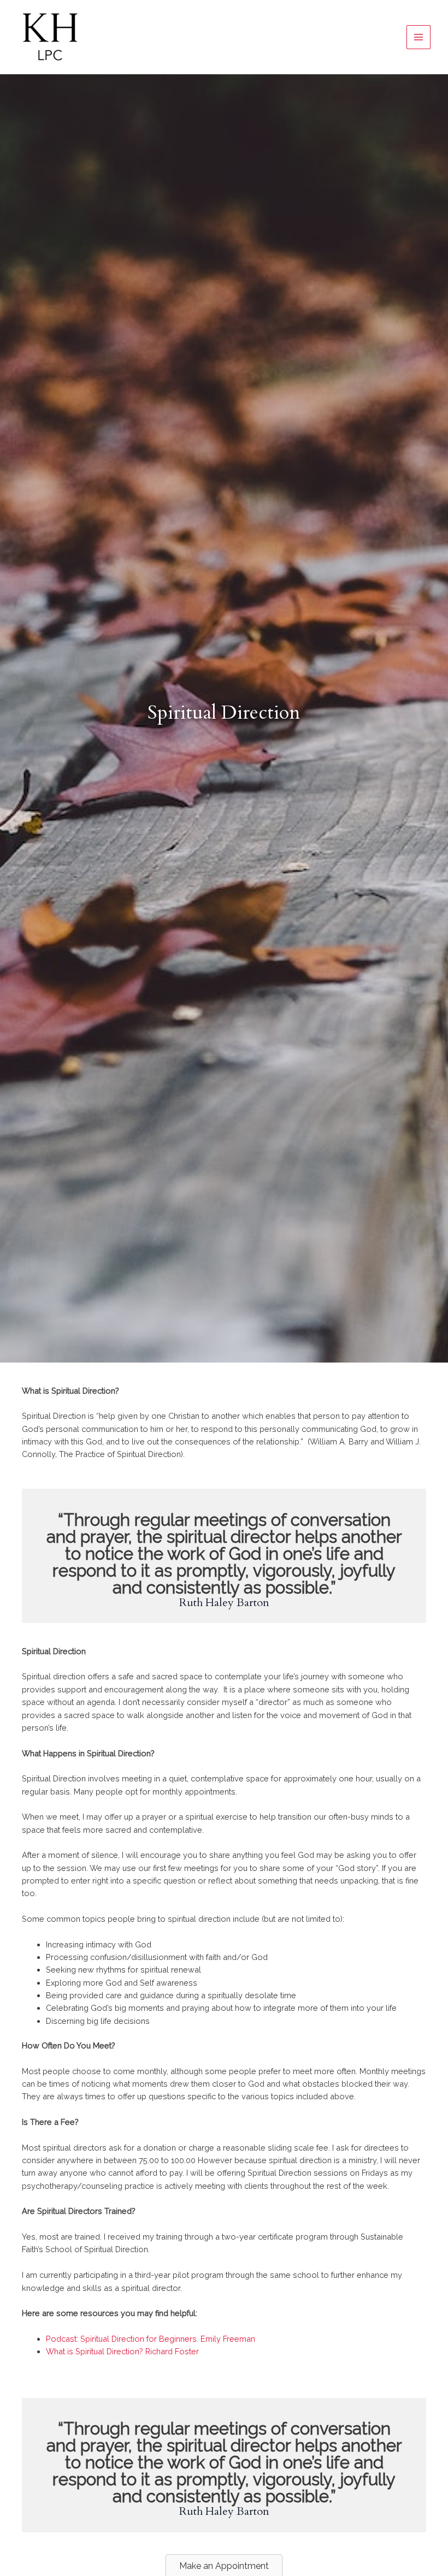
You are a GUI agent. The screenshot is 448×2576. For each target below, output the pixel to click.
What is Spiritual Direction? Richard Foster (122, 2351)
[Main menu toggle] (418, 37)
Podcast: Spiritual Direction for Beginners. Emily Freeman (151, 2339)
